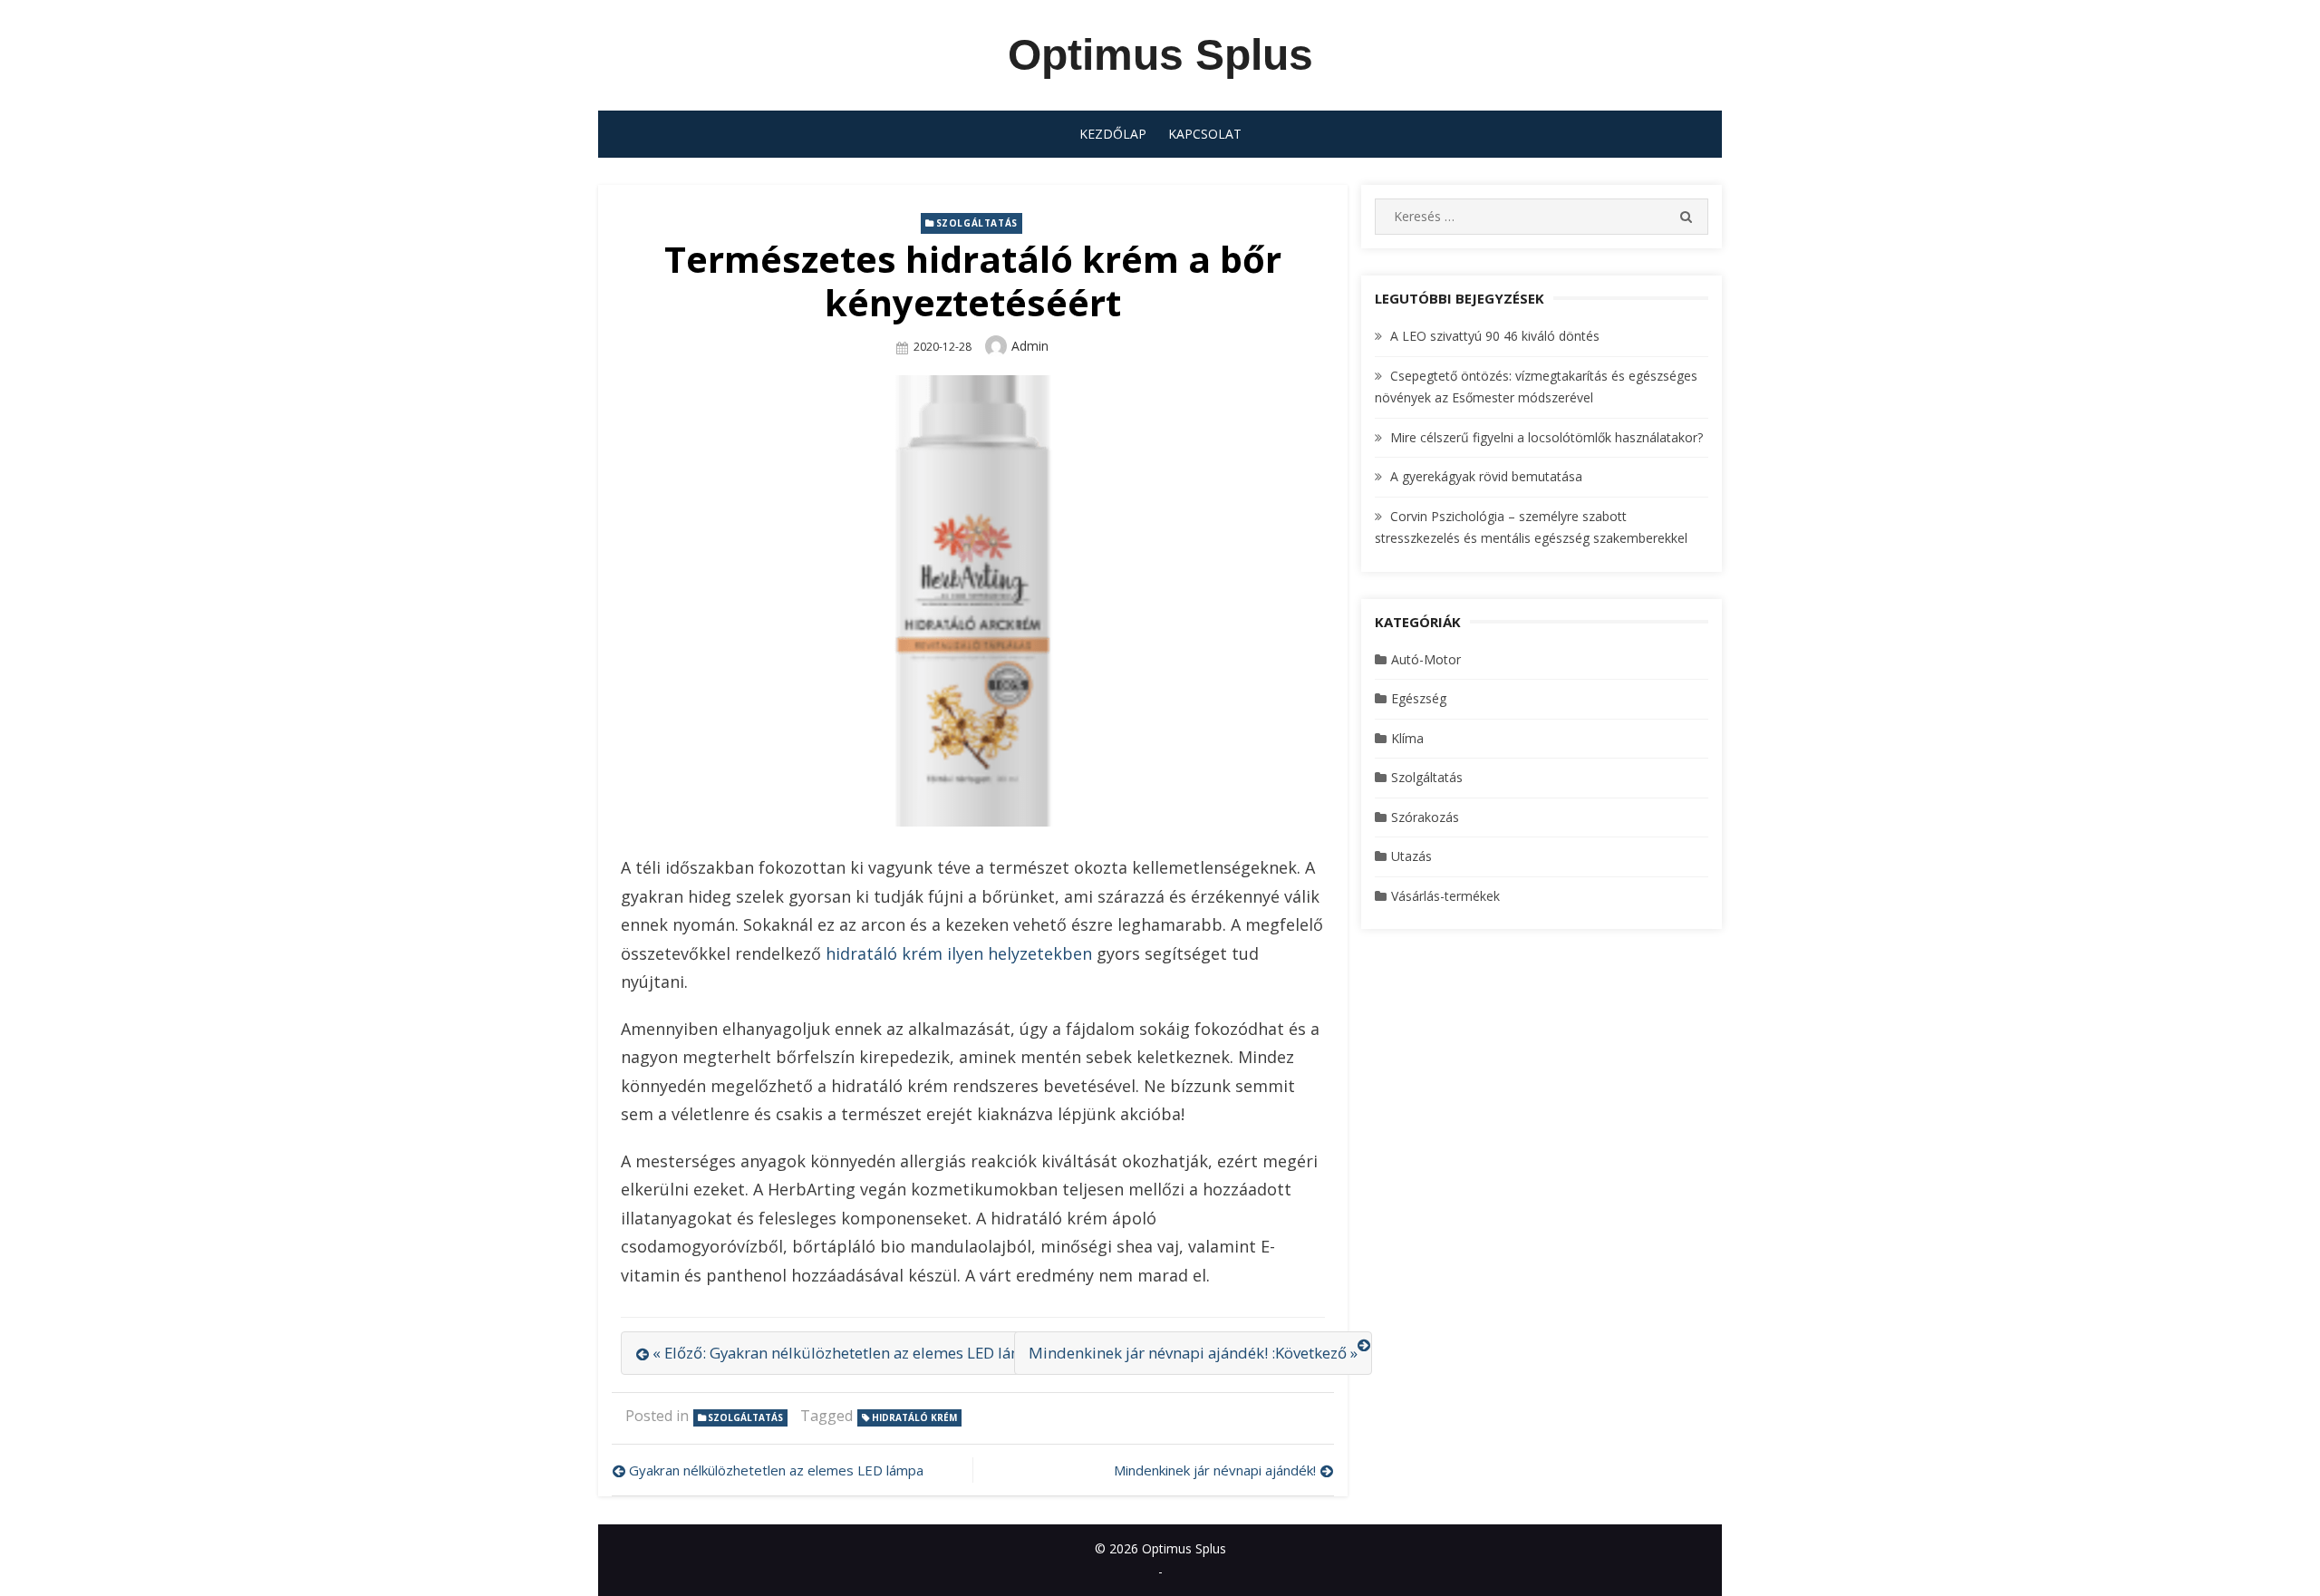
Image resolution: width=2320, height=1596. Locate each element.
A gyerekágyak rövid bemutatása (1486, 476)
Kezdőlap (1113, 134)
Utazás (1411, 856)
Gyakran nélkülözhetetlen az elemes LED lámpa (776, 1470)
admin (1030, 346)
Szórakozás (1425, 817)
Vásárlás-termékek (1445, 896)
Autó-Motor (1426, 659)
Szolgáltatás (977, 223)
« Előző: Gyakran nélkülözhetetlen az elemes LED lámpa (848, 1353)
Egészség (1419, 698)
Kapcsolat (1205, 134)
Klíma (1407, 738)
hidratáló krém (914, 1417)
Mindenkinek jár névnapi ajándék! (1215, 1470)
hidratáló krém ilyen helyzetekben (959, 953)
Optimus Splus (1160, 55)
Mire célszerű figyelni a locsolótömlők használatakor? (1547, 437)
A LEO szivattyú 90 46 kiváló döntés (1495, 336)
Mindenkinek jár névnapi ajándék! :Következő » (1193, 1353)
